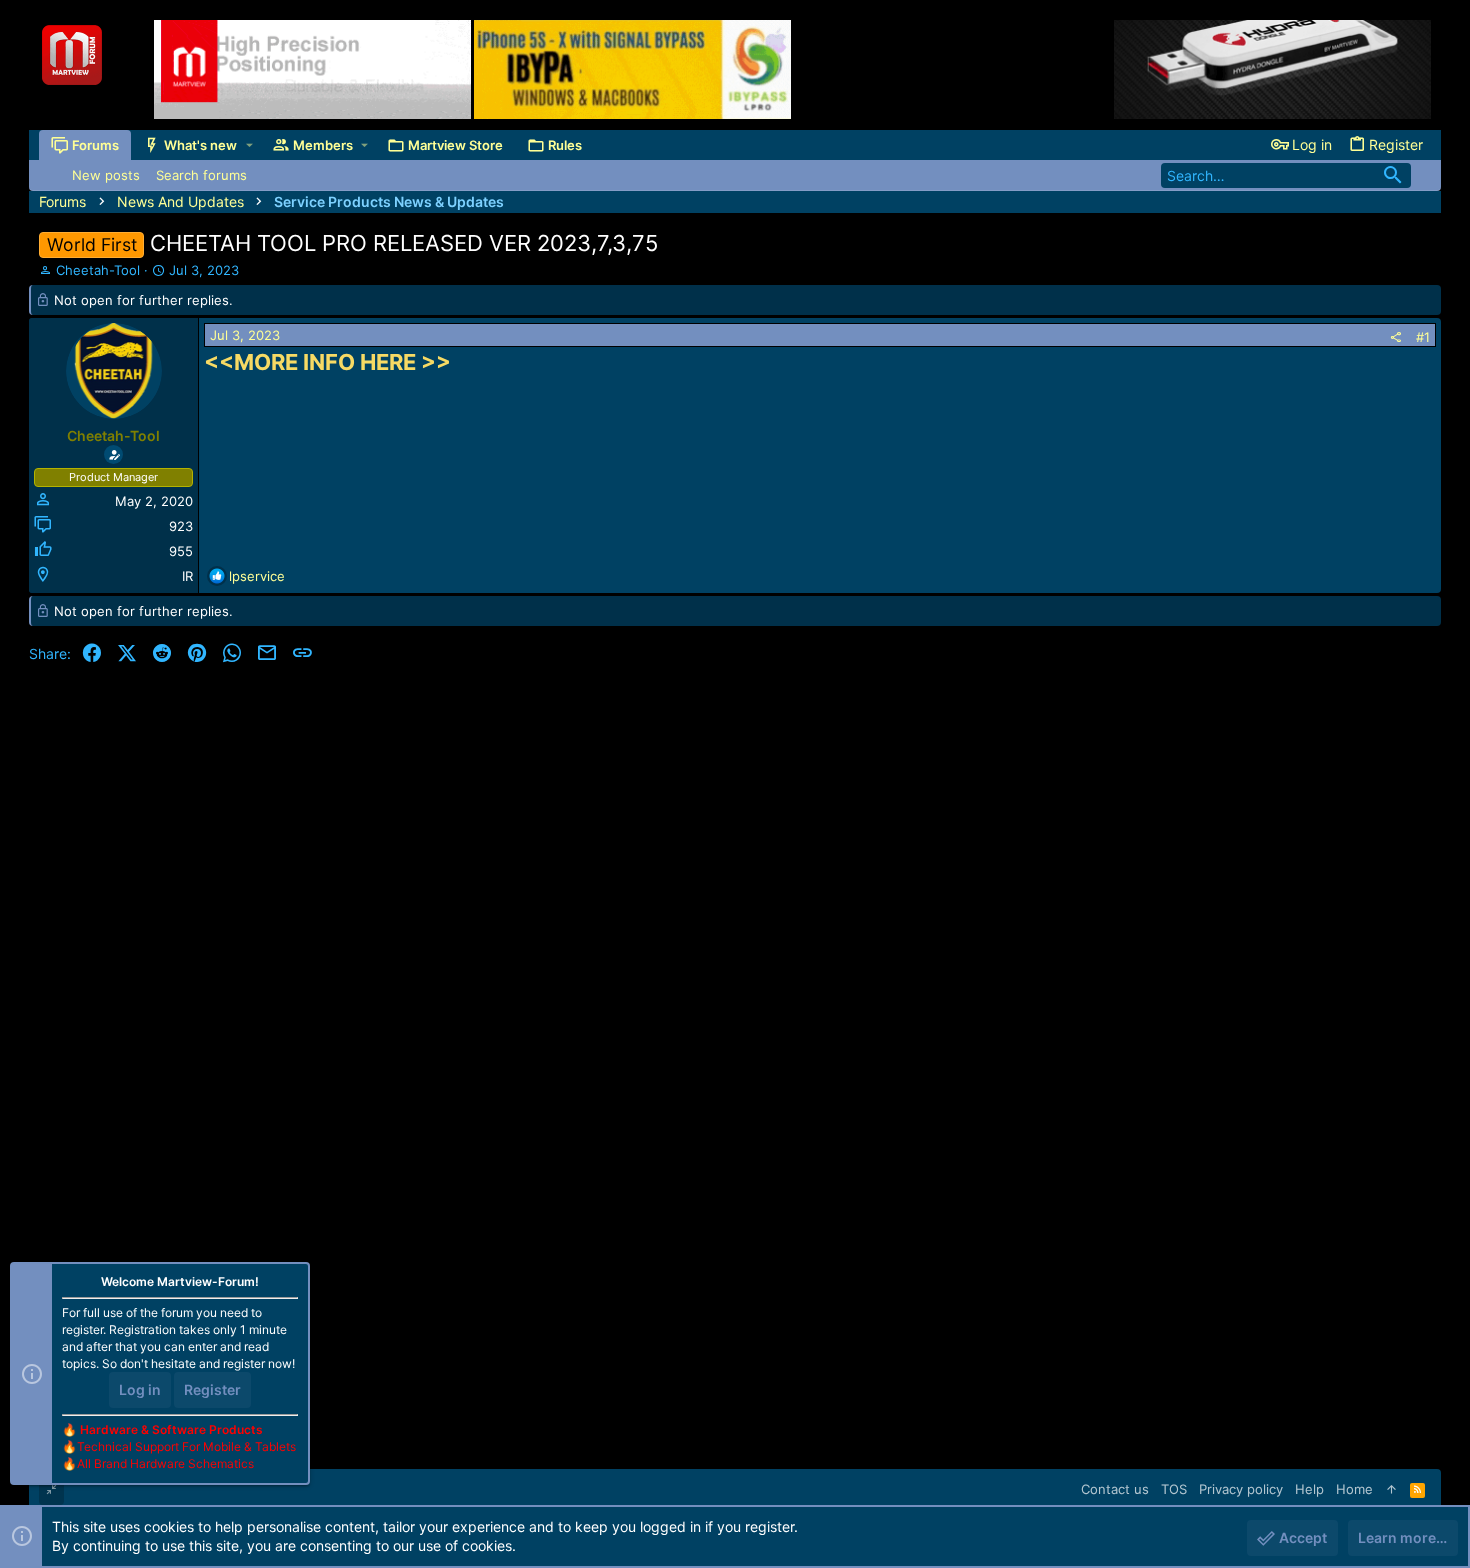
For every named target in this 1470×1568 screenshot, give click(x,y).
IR (187, 576)
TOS (1174, 1489)
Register (212, 1389)
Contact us (1115, 1489)
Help (1309, 1489)
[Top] (1391, 1489)
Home (1354, 1489)
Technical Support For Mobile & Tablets (186, 1446)
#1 (1423, 337)
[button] (249, 145)
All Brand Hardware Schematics (165, 1463)
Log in (140, 1389)
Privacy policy (1241, 1489)
